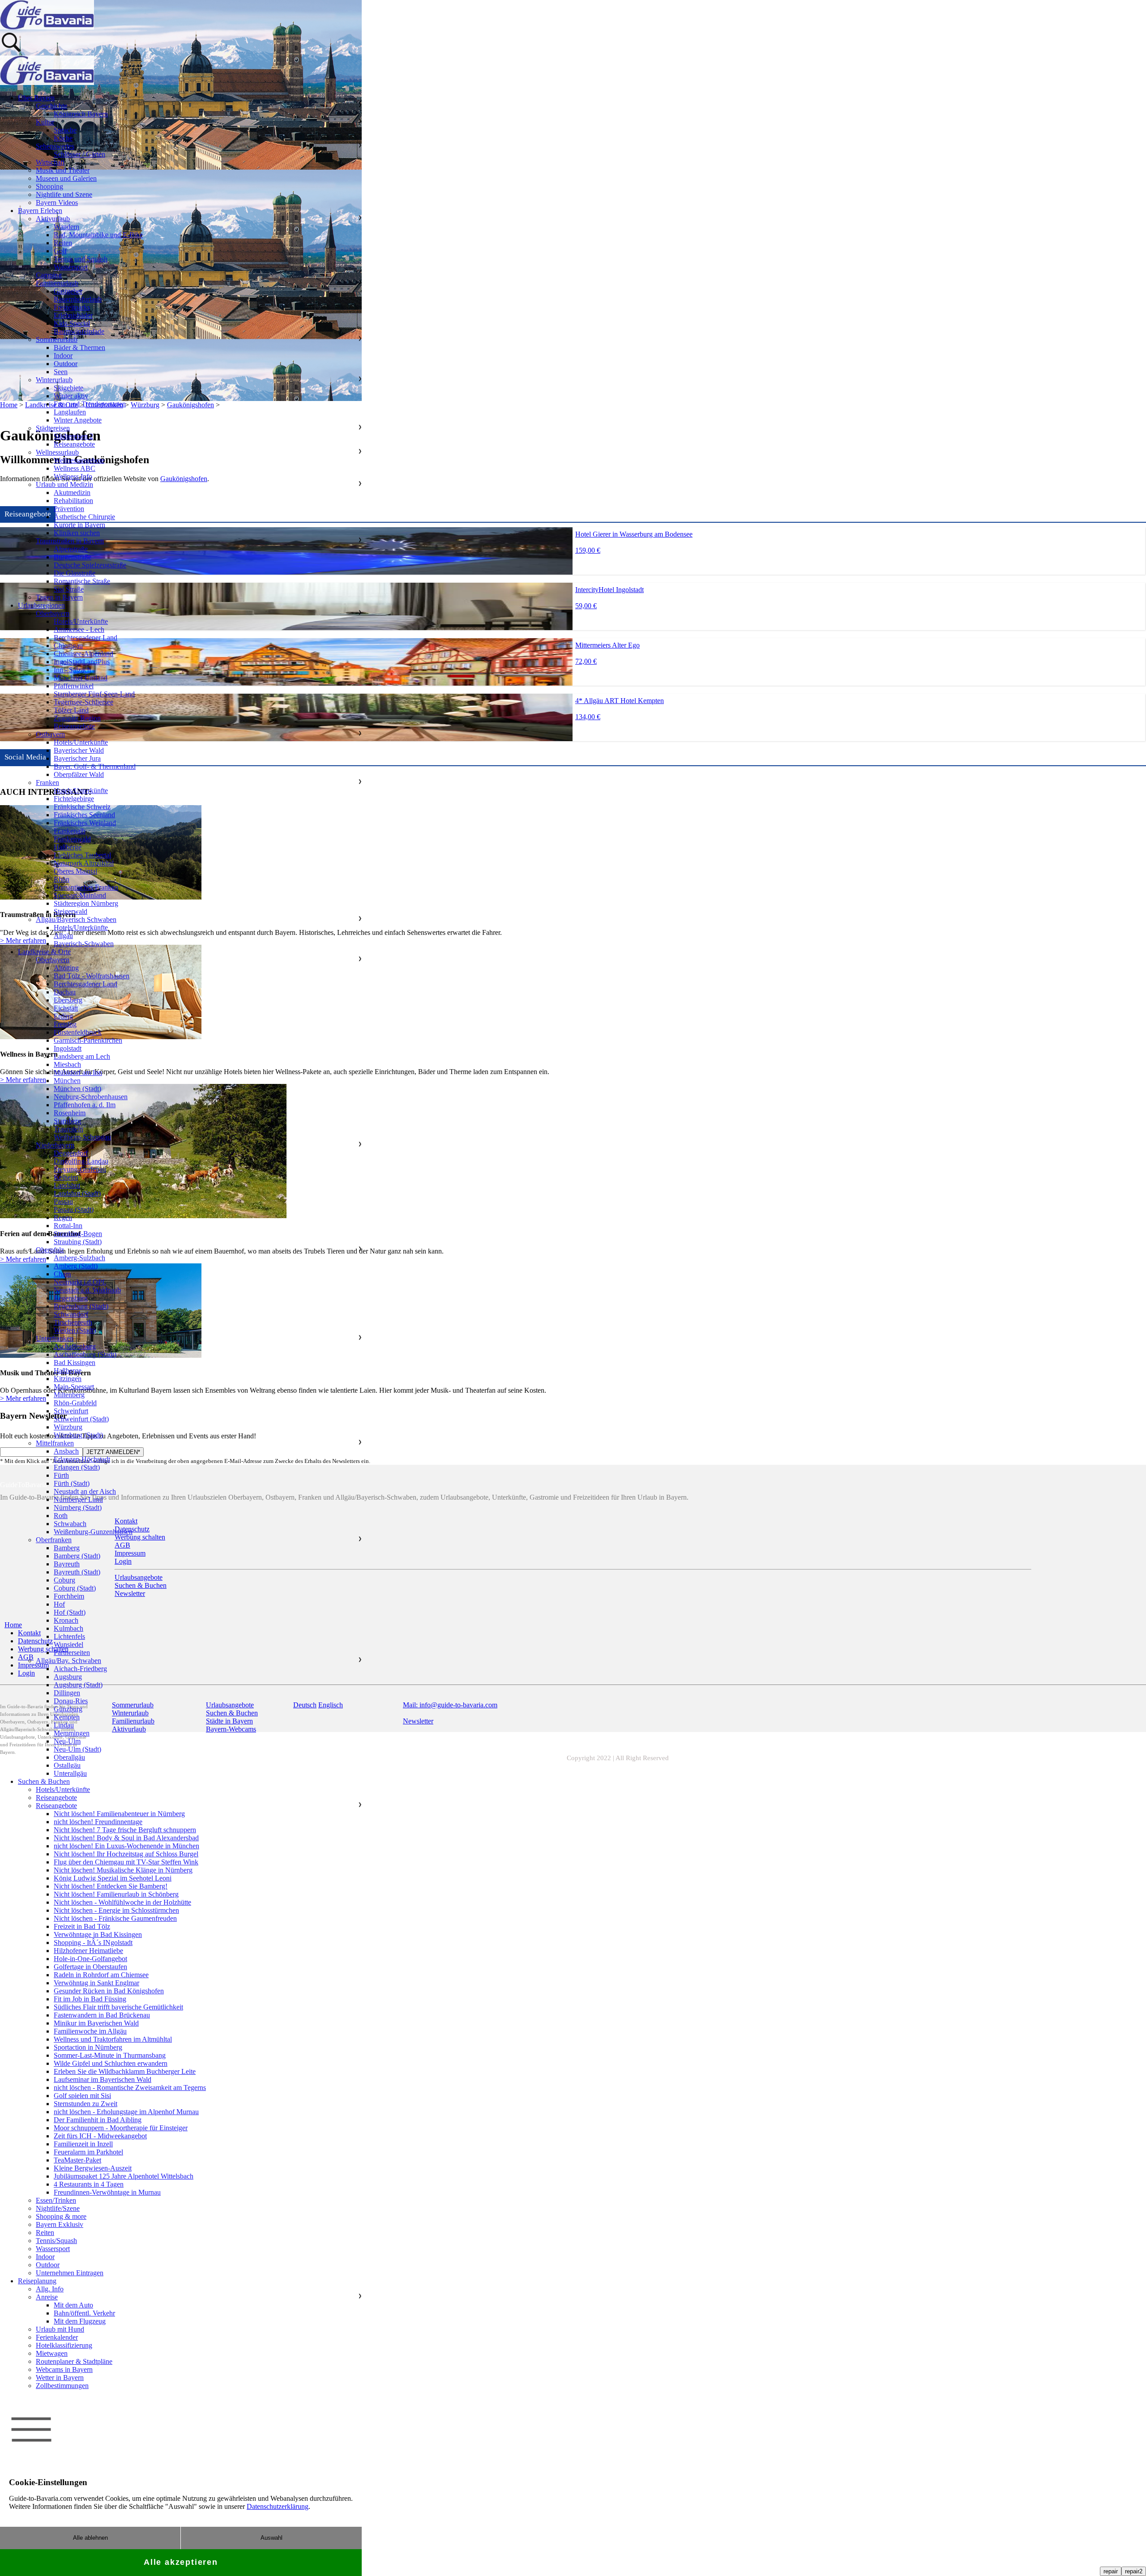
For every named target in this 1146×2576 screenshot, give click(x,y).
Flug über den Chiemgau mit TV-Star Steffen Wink (126, 1862)
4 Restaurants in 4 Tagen (89, 2184)
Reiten (63, 243)
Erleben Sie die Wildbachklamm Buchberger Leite (125, 2071)
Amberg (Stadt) (76, 1266)
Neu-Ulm (67, 1741)
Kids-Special (72, 323)
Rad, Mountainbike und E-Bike (98, 235)
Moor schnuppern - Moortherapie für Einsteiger (121, 2128)
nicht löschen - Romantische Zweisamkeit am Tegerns (130, 2088)
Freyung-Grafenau (80, 1169)
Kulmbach (68, 1628)
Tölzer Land (71, 710)
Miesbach (67, 1064)
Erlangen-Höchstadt (82, 1459)
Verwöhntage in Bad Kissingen (98, 1934)
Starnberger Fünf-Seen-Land (94, 694)
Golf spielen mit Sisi (82, 2096)
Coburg (64, 1580)
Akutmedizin (72, 493)
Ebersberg (68, 1000)
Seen (61, 372)
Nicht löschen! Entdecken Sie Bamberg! (111, 1886)
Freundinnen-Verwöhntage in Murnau (107, 2192)
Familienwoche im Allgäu (90, 2031)
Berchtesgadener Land (86, 638)
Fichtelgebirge (74, 799)
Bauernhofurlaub (78, 299)
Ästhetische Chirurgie (84, 517)
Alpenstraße (71, 549)
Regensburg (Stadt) (81, 1306)
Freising (65, 1024)
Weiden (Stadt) (75, 1330)
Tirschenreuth (73, 1322)
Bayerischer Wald (79, 750)
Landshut (67, 1185)
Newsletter (418, 1721)
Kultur (45, 122)
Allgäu (63, 936)
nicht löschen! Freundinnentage (98, 1822)
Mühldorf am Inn (78, 1073)
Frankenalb (70, 831)
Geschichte (51, 106)
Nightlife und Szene (64, 194)
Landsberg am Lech (82, 1056)
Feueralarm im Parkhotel (88, 2152)
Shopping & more (61, 2216)
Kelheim (66, 1177)
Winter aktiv (71, 396)
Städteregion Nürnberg (86, 903)
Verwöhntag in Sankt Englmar (96, 1983)
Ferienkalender (57, 2337)
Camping (49, 275)
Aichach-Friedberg (80, 1669)
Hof (59, 1604)
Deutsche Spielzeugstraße (90, 565)
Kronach (66, 1620)
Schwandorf (71, 1314)
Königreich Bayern (81, 114)
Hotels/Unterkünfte (81, 621)
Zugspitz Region (77, 718)
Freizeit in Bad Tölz (82, 1926)
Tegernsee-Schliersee (83, 702)
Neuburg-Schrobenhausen (91, 1097)
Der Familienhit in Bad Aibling (98, 2120)
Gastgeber (68, 291)
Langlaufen (70, 412)
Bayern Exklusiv (60, 2224)
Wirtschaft (50, 162)
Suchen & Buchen (44, 1781)
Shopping (49, 186)
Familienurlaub (57, 283)
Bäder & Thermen (79, 348)
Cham (62, 1274)
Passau (63, 1201)
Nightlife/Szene (58, 2208)
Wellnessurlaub (57, 452)
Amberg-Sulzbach (79, 1258)
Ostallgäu (67, 1765)
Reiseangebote (74, 444)
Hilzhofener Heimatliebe (88, 1951)
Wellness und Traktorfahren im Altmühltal (113, 2039)
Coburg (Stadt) (75, 1588)
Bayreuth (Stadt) (77, 1572)
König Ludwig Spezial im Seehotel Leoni (113, 1878)
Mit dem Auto (73, 2305)
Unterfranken (55, 1338)
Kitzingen (68, 1379)
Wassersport (71, 267)
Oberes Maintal (75, 871)
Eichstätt (66, 1008)
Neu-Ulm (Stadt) (77, 1749)
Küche (63, 138)
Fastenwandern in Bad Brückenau (102, 2015)
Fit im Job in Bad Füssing (90, 1999)
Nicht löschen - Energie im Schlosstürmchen (116, 1910)
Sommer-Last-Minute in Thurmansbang (110, 2055)
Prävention (69, 509)
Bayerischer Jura (77, 758)
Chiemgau (68, 646)
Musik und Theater (63, 170)
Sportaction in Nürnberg (88, 2047)
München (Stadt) (77, 1089)
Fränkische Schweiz (82, 807)
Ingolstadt (68, 1048)
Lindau (64, 1725)
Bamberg (67, 1548)
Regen (63, 1218)
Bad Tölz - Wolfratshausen (92, 976)
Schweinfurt (71, 1411)
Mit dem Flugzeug (80, 2321)
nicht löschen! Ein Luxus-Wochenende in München (126, 1846)
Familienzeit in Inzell (83, 2144)
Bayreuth (67, 1564)
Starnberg (67, 1121)
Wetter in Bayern (60, 2378)
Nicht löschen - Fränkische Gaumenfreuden (115, 1918)
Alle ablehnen (90, 2538)
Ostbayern (50, 734)
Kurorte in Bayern (79, 525)
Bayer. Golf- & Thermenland (95, 766)
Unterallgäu (70, 1773)
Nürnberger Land (78, 1499)
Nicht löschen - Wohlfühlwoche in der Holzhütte (122, 1902)
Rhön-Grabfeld (75, 1403)
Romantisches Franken (86, 887)
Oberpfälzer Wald (79, 774)
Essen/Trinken (56, 2200)
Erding (63, 1016)
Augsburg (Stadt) (78, 1685)
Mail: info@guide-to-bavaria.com (450, 1705)
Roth (61, 1516)
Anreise (47, 2297)
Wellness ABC (75, 468)
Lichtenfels (69, 1636)
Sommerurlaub (57, 339)
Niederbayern (55, 1145)
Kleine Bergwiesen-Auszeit (93, 2168)
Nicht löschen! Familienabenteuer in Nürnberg (119, 1814)
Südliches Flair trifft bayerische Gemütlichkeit (118, 2007)
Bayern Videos (57, 203)
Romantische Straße (82, 581)
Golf (60, 251)
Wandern (66, 227)
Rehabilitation (73, 501)
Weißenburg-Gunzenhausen (93, 1532)
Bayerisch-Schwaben (84, 944)
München (67, 1081)
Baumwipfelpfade (79, 331)
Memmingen (72, 1733)
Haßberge (68, 847)
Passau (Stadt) (74, 1209)
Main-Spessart (74, 1387)
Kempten (67, 1717)
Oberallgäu (69, 1757)
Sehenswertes (55, 146)
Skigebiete (68, 388)
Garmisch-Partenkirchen (88, 1040)
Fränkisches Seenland (84, 815)
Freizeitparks (72, 307)
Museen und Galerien (66, 178)
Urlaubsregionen (41, 605)
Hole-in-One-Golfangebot (90, 1959)
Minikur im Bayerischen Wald (96, 2023)
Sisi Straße (69, 589)
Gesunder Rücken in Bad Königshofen (109, 1991)
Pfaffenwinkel (74, 686)
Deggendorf (71, 1153)
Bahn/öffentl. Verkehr (84, 2313)
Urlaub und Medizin (64, 484)
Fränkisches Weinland (85, 823)
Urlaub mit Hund (60, 2329)
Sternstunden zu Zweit (86, 2104)
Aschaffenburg (75, 1346)
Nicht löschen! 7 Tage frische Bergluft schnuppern (125, 1830)
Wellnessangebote (79, 460)
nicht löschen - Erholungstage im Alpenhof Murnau (126, 2112)
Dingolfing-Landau (81, 1161)
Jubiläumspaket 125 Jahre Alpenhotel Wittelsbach (124, 2176)
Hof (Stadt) (70, 1612)
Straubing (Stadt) (78, 1242)
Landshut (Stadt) (77, 1193)
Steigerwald (71, 911)
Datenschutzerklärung (278, 2506)
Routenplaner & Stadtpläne (74, 2361)
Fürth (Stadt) (72, 1483)
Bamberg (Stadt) (77, 1556)
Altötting (66, 968)
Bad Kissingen (75, 1363)
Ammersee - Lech (79, 629)
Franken (47, 783)
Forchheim (69, 1596)
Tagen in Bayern (59, 597)
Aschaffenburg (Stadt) (85, 1354)
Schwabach (70, 1524)
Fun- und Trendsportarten (90, 404)
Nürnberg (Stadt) (78, 1508)
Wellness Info (73, 476)
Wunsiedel (68, 1644)
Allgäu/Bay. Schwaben (68, 1661)
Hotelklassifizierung (64, 2345)
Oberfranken (54, 1540)
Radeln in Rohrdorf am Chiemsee (101, 1975)
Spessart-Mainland (80, 895)
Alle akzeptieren (181, 2562)
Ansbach (66, 1451)
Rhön (62, 879)
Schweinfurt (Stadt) (81, 1419)
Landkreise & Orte (44, 952)
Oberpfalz (50, 1250)
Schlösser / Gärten (79, 154)
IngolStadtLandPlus (82, 662)
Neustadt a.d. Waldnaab (87, 1290)
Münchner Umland (81, 678)
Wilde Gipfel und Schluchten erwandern (111, 2063)
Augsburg (68, 1677)
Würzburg (68, 1427)
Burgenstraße (73, 557)
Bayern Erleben (40, 211)
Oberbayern (53, 613)
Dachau (65, 992)
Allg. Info (50, 2289)
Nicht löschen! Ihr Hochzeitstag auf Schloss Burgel (126, 1854)
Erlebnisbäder (73, 315)
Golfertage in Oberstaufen (90, 1967)
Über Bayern (36, 98)
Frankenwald (72, 839)
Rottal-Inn (68, 1226)
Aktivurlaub (53, 219)
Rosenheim (70, 1113)
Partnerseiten (72, 1653)
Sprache (65, 130)
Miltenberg (69, 1395)
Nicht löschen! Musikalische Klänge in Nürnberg (123, 1870)
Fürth (61, 1475)
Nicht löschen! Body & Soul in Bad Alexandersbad (126, 1838)
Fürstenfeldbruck (78, 1032)
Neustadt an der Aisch (85, 1491)
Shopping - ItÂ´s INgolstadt (93, 1943)
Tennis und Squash (81, 259)
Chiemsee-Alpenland (83, 654)
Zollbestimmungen (62, 2386)
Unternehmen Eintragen (70, 2273)
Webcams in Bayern (64, 2369)
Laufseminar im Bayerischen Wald (103, 2079)
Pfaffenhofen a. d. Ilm (85, 1105)
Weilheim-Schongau (82, 1137)
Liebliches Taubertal (82, 855)
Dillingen (67, 1693)
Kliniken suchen (77, 533)
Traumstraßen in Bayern (70, 541)
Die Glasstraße (75, 573)
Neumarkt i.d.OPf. (80, 1282)
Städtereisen (53, 428)
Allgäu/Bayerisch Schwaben (76, 919)
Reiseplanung (37, 2281)
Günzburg (68, 1709)
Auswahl (272, 2538)
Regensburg (71, 1298)
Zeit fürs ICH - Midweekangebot (100, 2136)
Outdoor (66, 364)
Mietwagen (52, 2353)
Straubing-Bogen (78, 1234)
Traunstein (68, 1129)
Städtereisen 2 (73, 436)
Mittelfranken (55, 1443)
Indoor (63, 356)
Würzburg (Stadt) (78, 1435)
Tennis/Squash (56, 2241)
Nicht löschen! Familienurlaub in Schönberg (116, 1894)
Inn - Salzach (72, 670)
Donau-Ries (71, 1701)
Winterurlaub (54, 380)
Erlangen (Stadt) (77, 1467)
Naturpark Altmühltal (84, 863)
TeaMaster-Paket (77, 2160)
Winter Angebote (78, 420)
